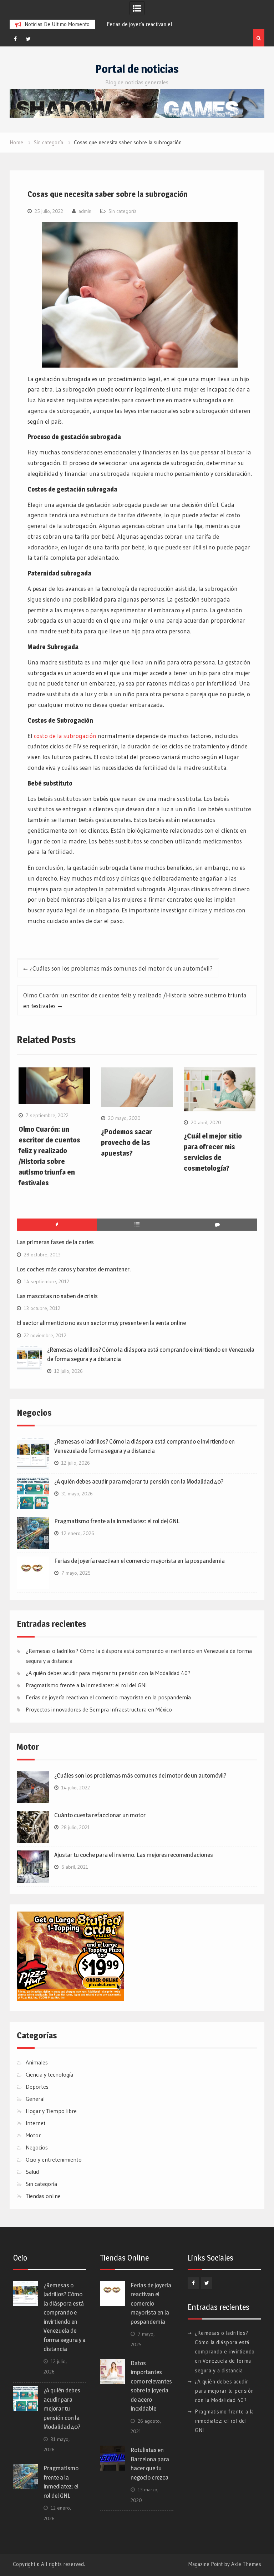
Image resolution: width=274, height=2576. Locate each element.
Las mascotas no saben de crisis (57, 1296)
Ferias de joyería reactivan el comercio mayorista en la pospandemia (139, 1561)
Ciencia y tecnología (49, 2074)
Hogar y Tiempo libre (51, 2111)
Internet (36, 2123)
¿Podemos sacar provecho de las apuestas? (126, 1142)
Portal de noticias (137, 69)
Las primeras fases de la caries (55, 1242)
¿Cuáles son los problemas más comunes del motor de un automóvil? (121, 968)
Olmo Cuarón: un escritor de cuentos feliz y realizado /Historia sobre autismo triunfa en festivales (135, 1000)
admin (85, 211)
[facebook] (15, 39)
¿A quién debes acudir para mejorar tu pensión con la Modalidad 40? (139, 1481)
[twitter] (29, 39)
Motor (33, 2135)
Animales (37, 2062)
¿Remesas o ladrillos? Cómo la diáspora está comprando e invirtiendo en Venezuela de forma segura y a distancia (225, 2352)
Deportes (37, 2087)
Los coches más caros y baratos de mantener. (74, 1269)
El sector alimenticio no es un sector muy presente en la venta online (101, 1323)
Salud (32, 2172)
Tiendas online (43, 2196)
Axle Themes (246, 2564)
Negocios (37, 2147)
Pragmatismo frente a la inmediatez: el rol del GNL (117, 1521)
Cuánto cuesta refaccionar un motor (100, 1815)
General (35, 2099)
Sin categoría (123, 211)
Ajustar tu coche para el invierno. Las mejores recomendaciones (134, 1855)
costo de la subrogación (65, 736)
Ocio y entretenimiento (54, 2159)
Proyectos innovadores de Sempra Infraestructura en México (99, 1709)
